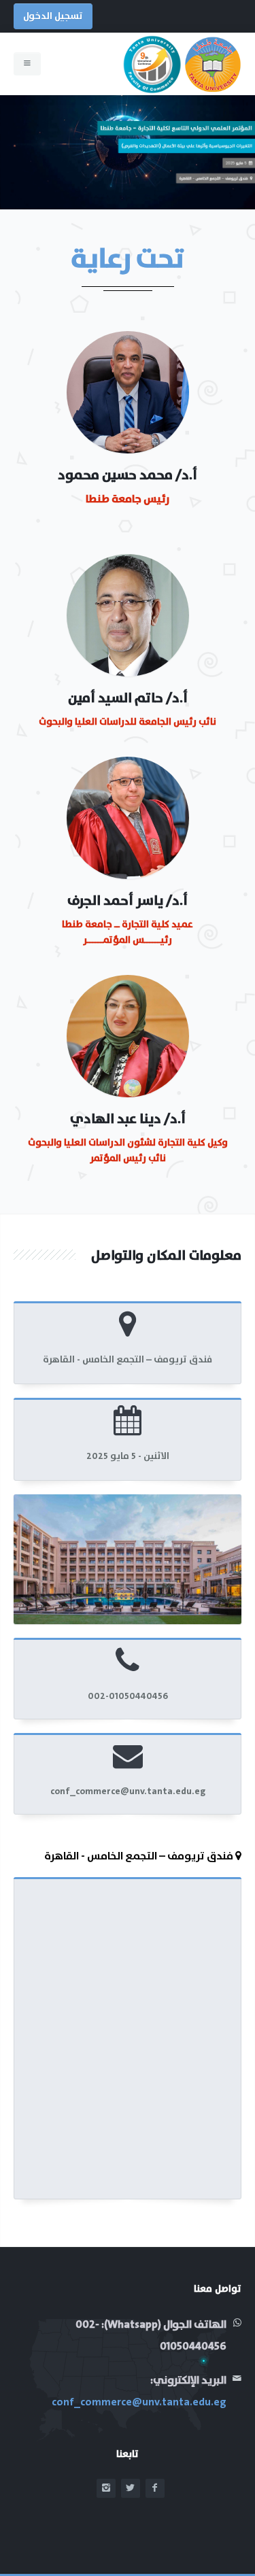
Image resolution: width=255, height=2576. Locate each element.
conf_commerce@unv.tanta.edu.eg (139, 2402)
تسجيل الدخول (53, 16)
